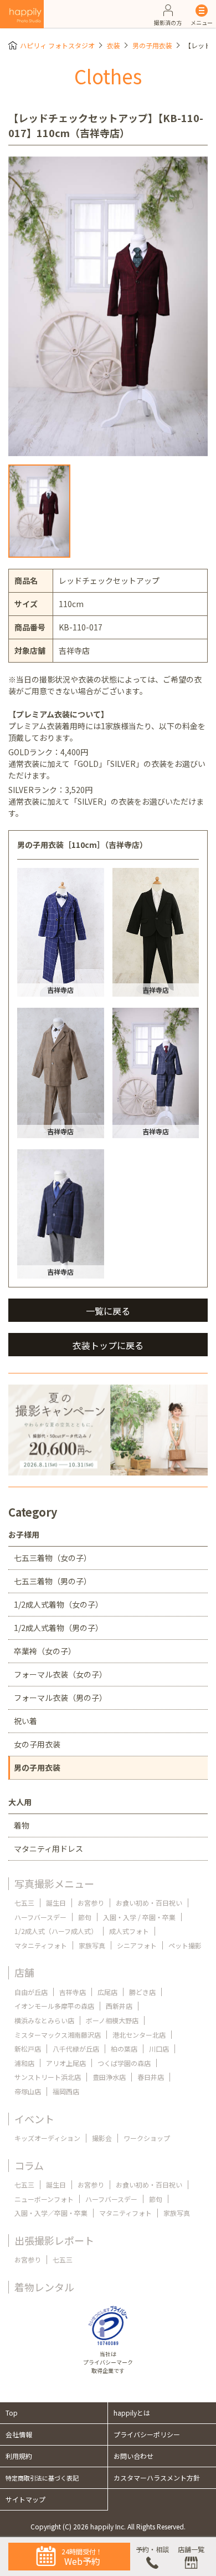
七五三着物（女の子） (53, 1558)
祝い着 (25, 1721)
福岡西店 (66, 2091)
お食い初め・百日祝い (149, 1903)
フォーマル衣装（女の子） (60, 1674)
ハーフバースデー (40, 1917)
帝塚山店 (28, 2091)
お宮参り (91, 1903)
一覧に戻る (108, 1311)
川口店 (159, 2049)
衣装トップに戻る (108, 1345)
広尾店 (107, 1992)
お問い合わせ (133, 2456)
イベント (34, 2119)
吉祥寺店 (73, 1992)
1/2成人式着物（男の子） (58, 1628)
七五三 (24, 1903)
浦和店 (24, 2063)
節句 (85, 1917)
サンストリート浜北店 (48, 2077)
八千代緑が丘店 (76, 2049)
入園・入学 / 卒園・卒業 (139, 1917)
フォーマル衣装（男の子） (60, 1698)
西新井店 (119, 2006)
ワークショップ (147, 2138)
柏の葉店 (124, 2049)
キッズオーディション (47, 2138)
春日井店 (151, 2077)
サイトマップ (25, 2499)
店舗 (24, 1972)
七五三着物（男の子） (53, 1581)
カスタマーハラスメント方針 (157, 2477)
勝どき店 (142, 1992)
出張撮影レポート (54, 2240)
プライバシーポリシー (147, 2434)
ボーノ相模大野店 (112, 2020)
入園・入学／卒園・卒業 (51, 2213)
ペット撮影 (185, 1945)
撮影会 (102, 2138)
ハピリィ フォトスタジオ (57, 45)
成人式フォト (129, 1931)
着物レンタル (44, 2287)
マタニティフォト (41, 1945)
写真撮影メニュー (54, 1883)
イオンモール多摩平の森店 (54, 2006)
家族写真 (92, 1945)
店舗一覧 (191, 2549)
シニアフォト (137, 1945)
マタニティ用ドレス (48, 1848)
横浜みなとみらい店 (44, 2020)
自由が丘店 (31, 1992)
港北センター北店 (139, 2035)
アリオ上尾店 (66, 2063)
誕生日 (56, 1903)
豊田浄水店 (109, 2077)
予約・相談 (152, 2549)
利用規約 (19, 2456)
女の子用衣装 (37, 1744)
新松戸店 (28, 2049)
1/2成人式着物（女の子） (58, 1604)
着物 (22, 1825)
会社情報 (19, 2434)
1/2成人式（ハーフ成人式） (56, 1931)
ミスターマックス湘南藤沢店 (58, 2035)
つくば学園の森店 (124, 2063)
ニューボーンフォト (44, 2199)
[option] (108, 306)
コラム (29, 2165)
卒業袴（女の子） (45, 1651)
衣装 (114, 45)
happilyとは (132, 2413)
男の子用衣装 (152, 45)
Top (12, 2413)
